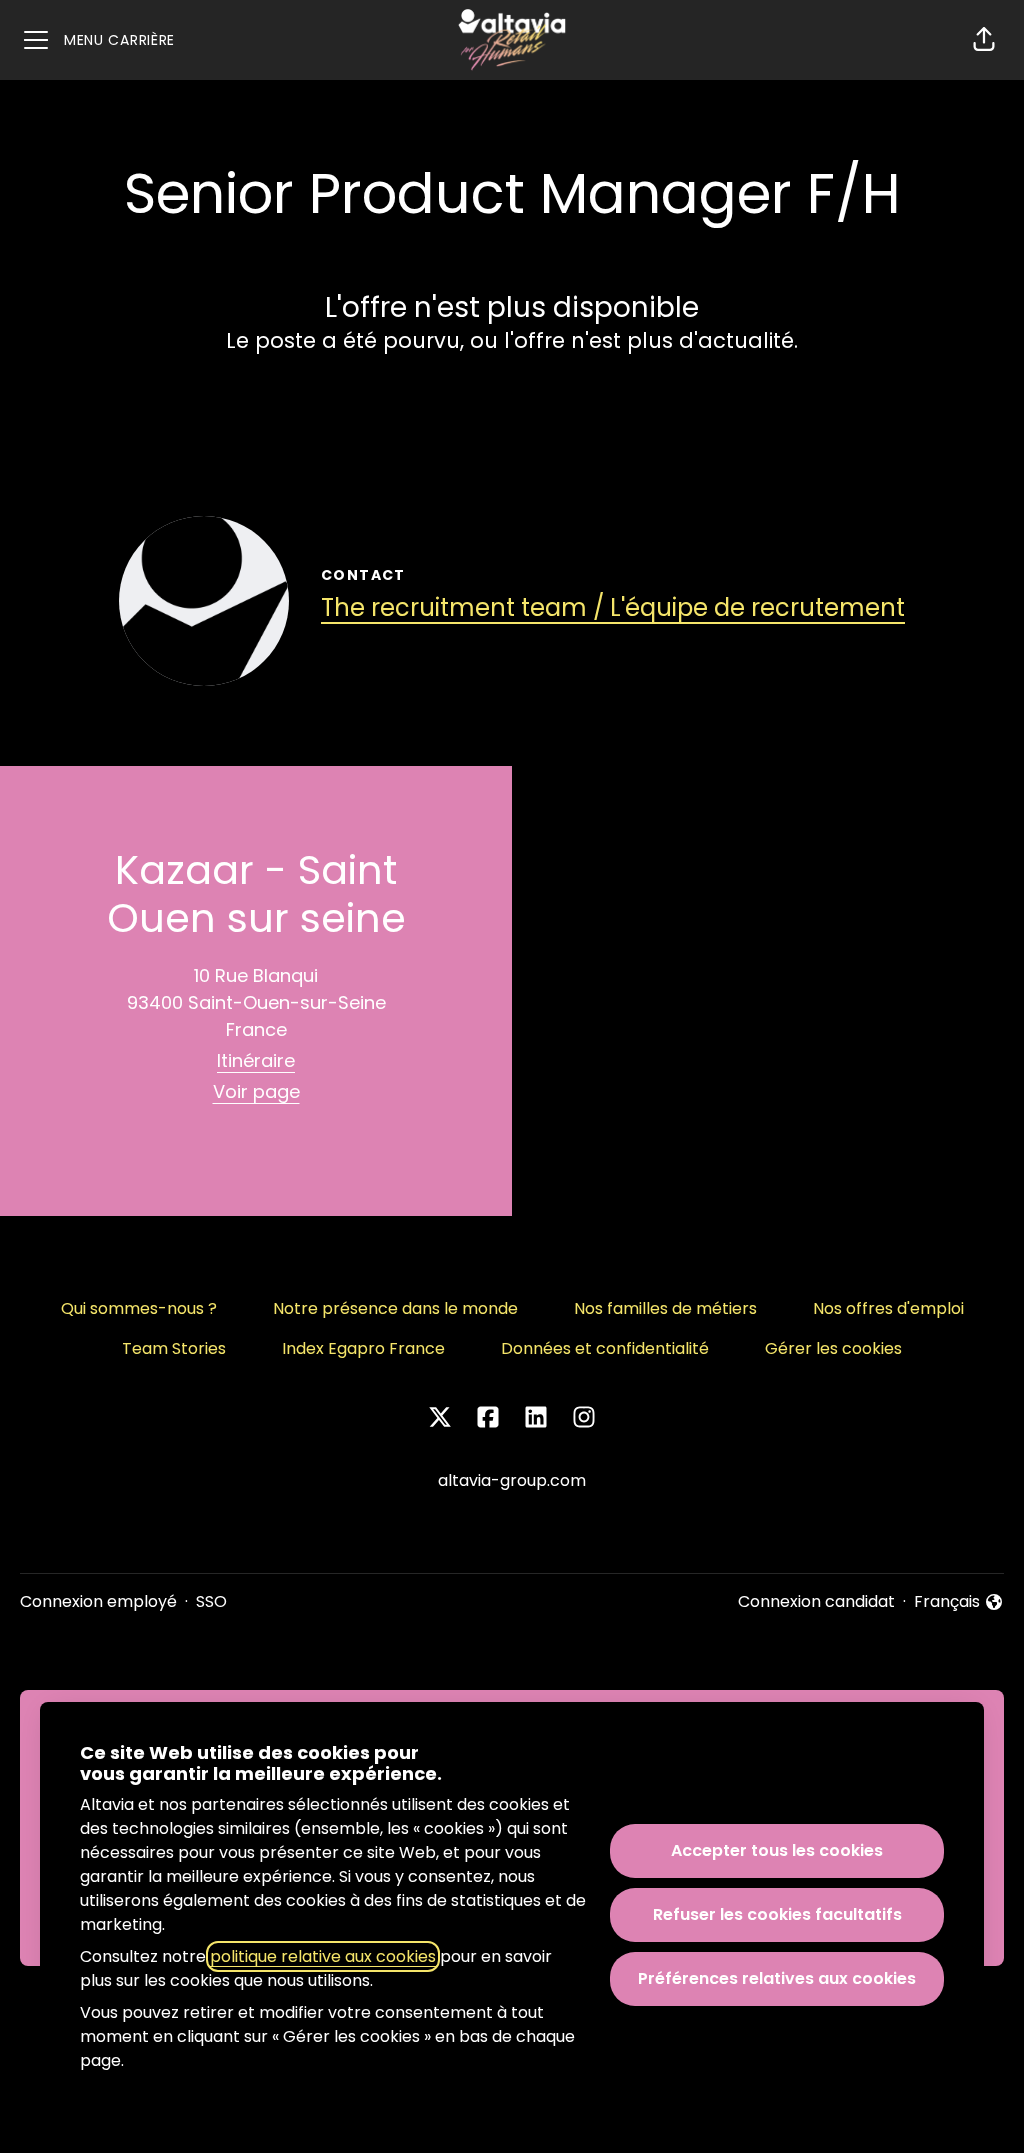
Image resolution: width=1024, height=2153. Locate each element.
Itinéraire (256, 1060)
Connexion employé (98, 1601)
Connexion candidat (816, 1601)
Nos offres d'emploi (888, 1308)
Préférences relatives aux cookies (777, 1978)
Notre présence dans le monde (395, 1308)
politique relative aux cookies (323, 1956)
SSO (211, 1601)
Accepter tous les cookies (777, 1850)
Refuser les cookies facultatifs (777, 1914)
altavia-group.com (512, 1480)
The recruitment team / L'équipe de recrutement (613, 607)
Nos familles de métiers (665, 1308)
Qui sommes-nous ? (139, 1308)
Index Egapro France (363, 1348)
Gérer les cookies (833, 1348)
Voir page (256, 1091)
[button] (984, 40)
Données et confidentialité (605, 1348)
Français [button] (959, 1602)
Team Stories (174, 1348)
